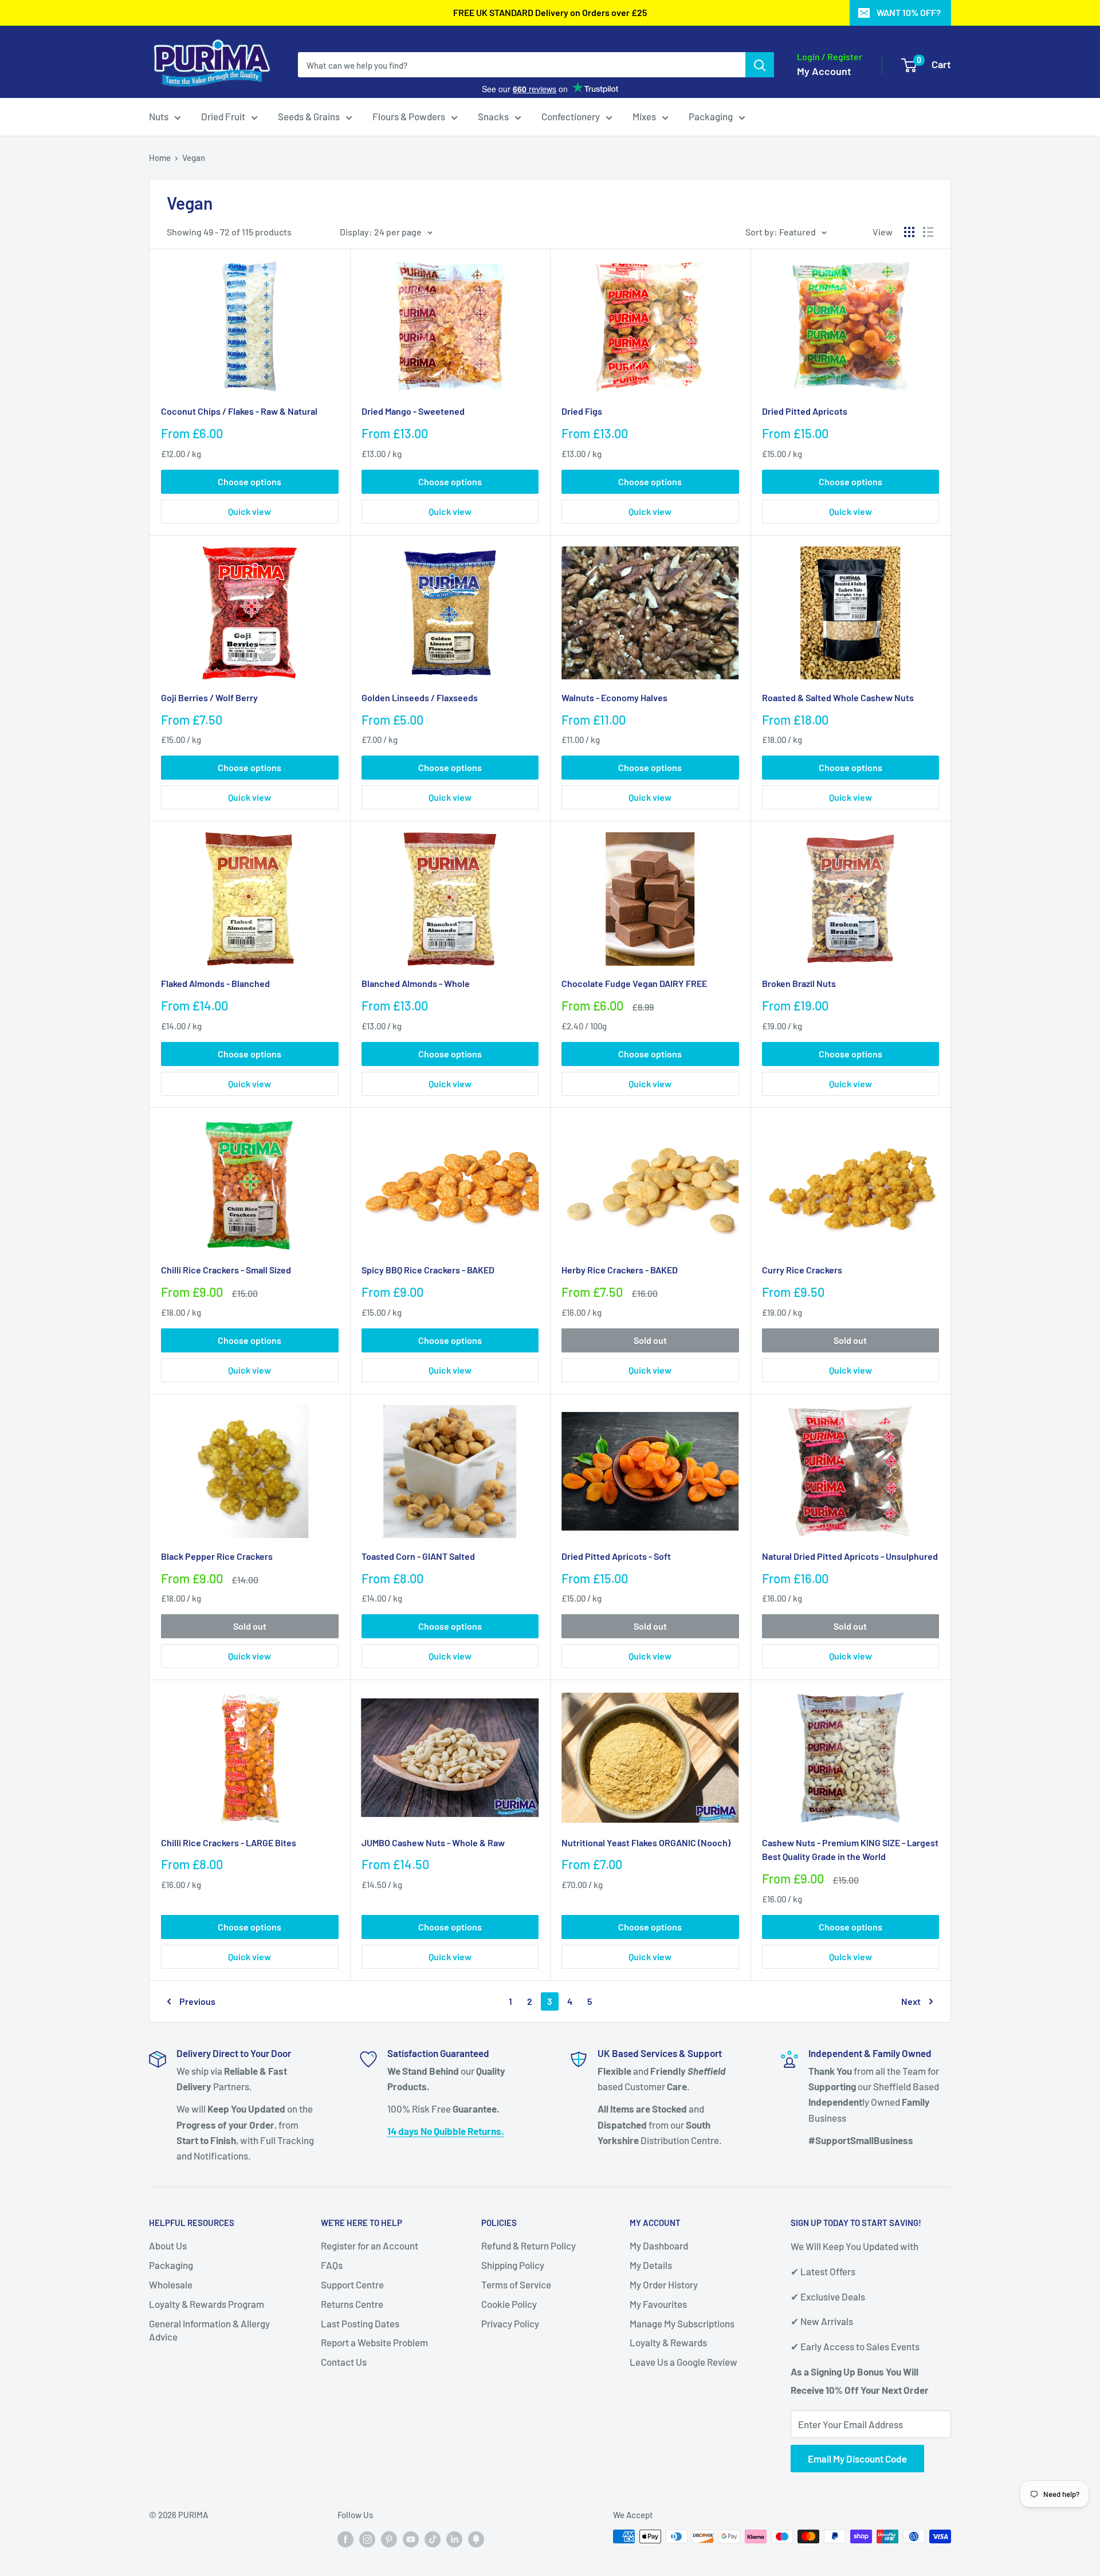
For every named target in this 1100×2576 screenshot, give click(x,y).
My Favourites (658, 2304)
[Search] (760, 65)
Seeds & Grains (309, 116)
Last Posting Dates (360, 2323)
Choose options (250, 481)
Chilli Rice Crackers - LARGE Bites (229, 1842)
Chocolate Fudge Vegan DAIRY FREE (634, 983)
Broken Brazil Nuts (799, 983)
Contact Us (344, 2362)
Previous (197, 2001)
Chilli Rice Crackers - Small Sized (226, 1270)
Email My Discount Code (857, 2459)
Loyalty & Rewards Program (207, 2304)
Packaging (711, 116)
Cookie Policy (509, 2304)
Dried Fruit (223, 116)
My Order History (664, 2284)
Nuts (159, 116)
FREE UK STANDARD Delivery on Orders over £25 (550, 12)
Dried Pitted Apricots (805, 411)
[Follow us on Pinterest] (389, 2538)
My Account (824, 71)
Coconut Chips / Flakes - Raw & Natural (239, 411)
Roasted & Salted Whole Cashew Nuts (838, 697)
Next (911, 2001)
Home (160, 158)
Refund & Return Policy (529, 2245)
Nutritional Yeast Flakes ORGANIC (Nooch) (646, 1842)
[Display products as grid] (909, 232)
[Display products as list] (928, 232)
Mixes (644, 116)
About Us (168, 2245)
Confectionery (571, 116)
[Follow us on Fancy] (476, 2538)
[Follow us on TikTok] (433, 2538)
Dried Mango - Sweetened (413, 411)
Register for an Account (370, 2245)
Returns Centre (352, 2304)
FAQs (332, 2265)
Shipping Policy (513, 2265)
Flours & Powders (409, 116)
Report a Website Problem (374, 2342)
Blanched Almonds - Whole (416, 983)
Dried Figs (582, 411)
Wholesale (171, 2284)
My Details (651, 2265)
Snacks (493, 116)
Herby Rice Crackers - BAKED (620, 1270)
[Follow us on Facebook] (345, 2538)
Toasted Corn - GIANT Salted (418, 1556)
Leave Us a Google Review (683, 2362)
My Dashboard (659, 2245)
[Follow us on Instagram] (367, 2538)
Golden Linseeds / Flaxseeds (420, 697)
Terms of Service (516, 2284)
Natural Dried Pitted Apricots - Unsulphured (850, 1556)
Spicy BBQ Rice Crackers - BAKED (428, 1270)
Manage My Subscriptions (682, 2323)
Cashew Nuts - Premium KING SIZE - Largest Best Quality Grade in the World (850, 1850)
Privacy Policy (510, 2323)
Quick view (250, 511)
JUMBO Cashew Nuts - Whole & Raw (433, 1842)
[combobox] (522, 65)
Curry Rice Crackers (802, 1270)
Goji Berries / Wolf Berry (209, 697)
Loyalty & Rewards (668, 2342)
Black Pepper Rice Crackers (217, 1556)
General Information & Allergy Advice (209, 2330)
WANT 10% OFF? (909, 12)
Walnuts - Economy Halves (614, 697)
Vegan (194, 158)
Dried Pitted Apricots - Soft (616, 1556)
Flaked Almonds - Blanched (215, 983)
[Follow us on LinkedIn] (454, 2538)
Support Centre (352, 2284)
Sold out (650, 1340)
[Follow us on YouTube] (411, 2538)
